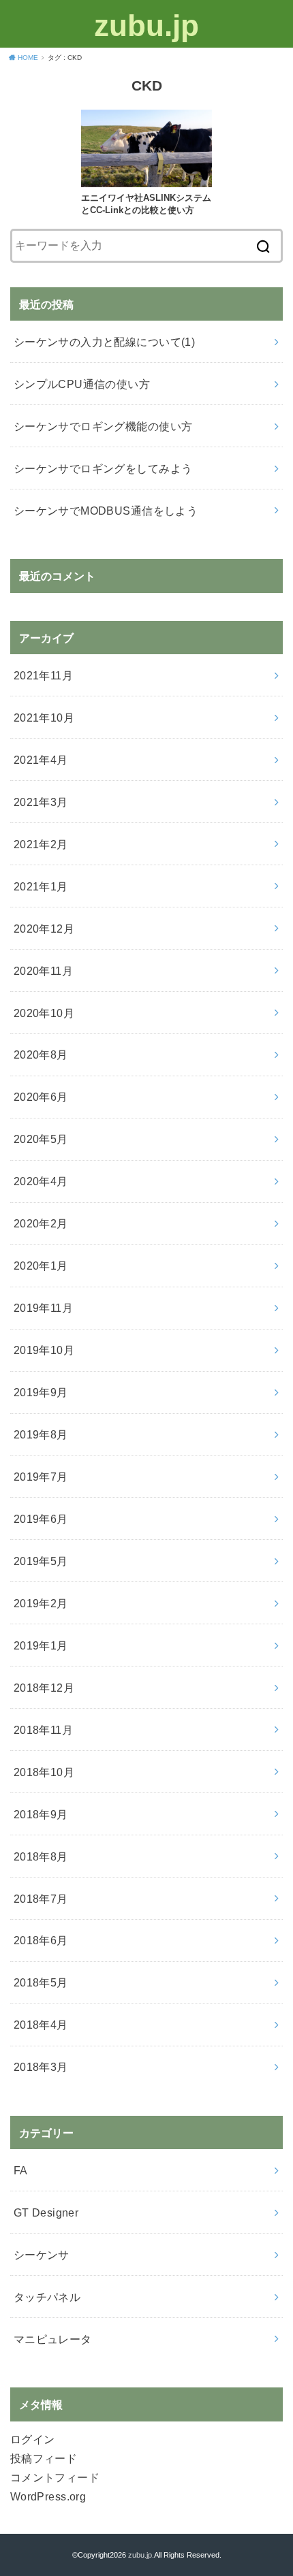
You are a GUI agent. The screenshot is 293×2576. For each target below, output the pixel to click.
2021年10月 (44, 718)
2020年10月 (44, 1013)
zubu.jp (146, 26)
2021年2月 (41, 844)
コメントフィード (55, 2477)
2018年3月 (41, 2067)
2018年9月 (41, 1814)
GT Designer (46, 2212)
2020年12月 (44, 929)
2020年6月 (41, 1097)
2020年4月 (41, 1181)
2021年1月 (41, 886)
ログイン (33, 2439)
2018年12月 (44, 1688)
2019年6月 (41, 1519)
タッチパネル (47, 2297)
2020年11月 (43, 971)
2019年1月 (41, 1645)
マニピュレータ (53, 2339)
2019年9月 (41, 1392)
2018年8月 (41, 1856)
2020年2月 (41, 1223)
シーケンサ (42, 2255)
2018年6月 (41, 1940)
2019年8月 (41, 1434)
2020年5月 (41, 1139)
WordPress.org (48, 2496)
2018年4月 (41, 2025)
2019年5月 (41, 1561)
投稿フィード (44, 2458)
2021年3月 (41, 802)
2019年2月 (41, 1603)
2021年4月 (41, 760)
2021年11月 (43, 675)
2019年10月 (44, 1350)
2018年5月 (41, 1982)
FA (21, 2170)
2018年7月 (41, 1899)
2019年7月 (41, 1477)
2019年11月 (43, 1308)
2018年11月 (43, 1730)
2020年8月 (41, 1054)
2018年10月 (44, 1772)
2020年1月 (41, 1266)
